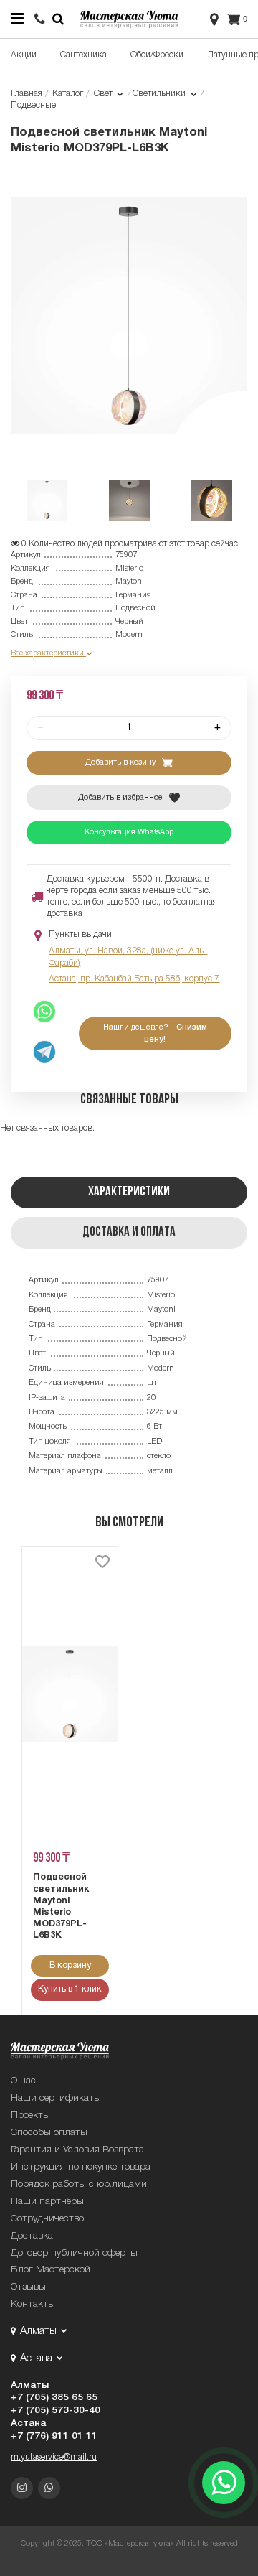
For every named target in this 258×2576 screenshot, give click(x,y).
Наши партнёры (47, 2202)
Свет (104, 94)
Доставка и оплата (129, 1232)
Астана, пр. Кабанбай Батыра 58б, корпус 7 (134, 979)
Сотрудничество (47, 2219)
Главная (27, 94)
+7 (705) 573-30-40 (56, 2411)
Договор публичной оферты (74, 2253)
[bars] (17, 19)
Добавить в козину (121, 762)
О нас (23, 2081)
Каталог (68, 94)
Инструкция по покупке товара (81, 2167)
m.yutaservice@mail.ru (54, 2457)
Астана (28, 2423)
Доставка (32, 2236)
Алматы (30, 2385)
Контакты (33, 2304)
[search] (40, 20)
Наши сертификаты (56, 2098)
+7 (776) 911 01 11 (54, 2436)
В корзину (70, 1965)
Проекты (30, 2115)
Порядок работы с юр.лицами (79, 2184)
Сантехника (83, 55)
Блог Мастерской (51, 2270)
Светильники (160, 94)
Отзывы (28, 2287)
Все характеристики (48, 653)
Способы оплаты (49, 2133)
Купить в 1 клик (70, 1989)
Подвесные (33, 105)
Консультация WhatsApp (129, 832)
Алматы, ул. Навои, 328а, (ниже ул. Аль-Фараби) (128, 957)
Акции (24, 55)
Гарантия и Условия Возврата (77, 2150)
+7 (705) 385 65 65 (54, 2398)
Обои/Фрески (157, 55)
